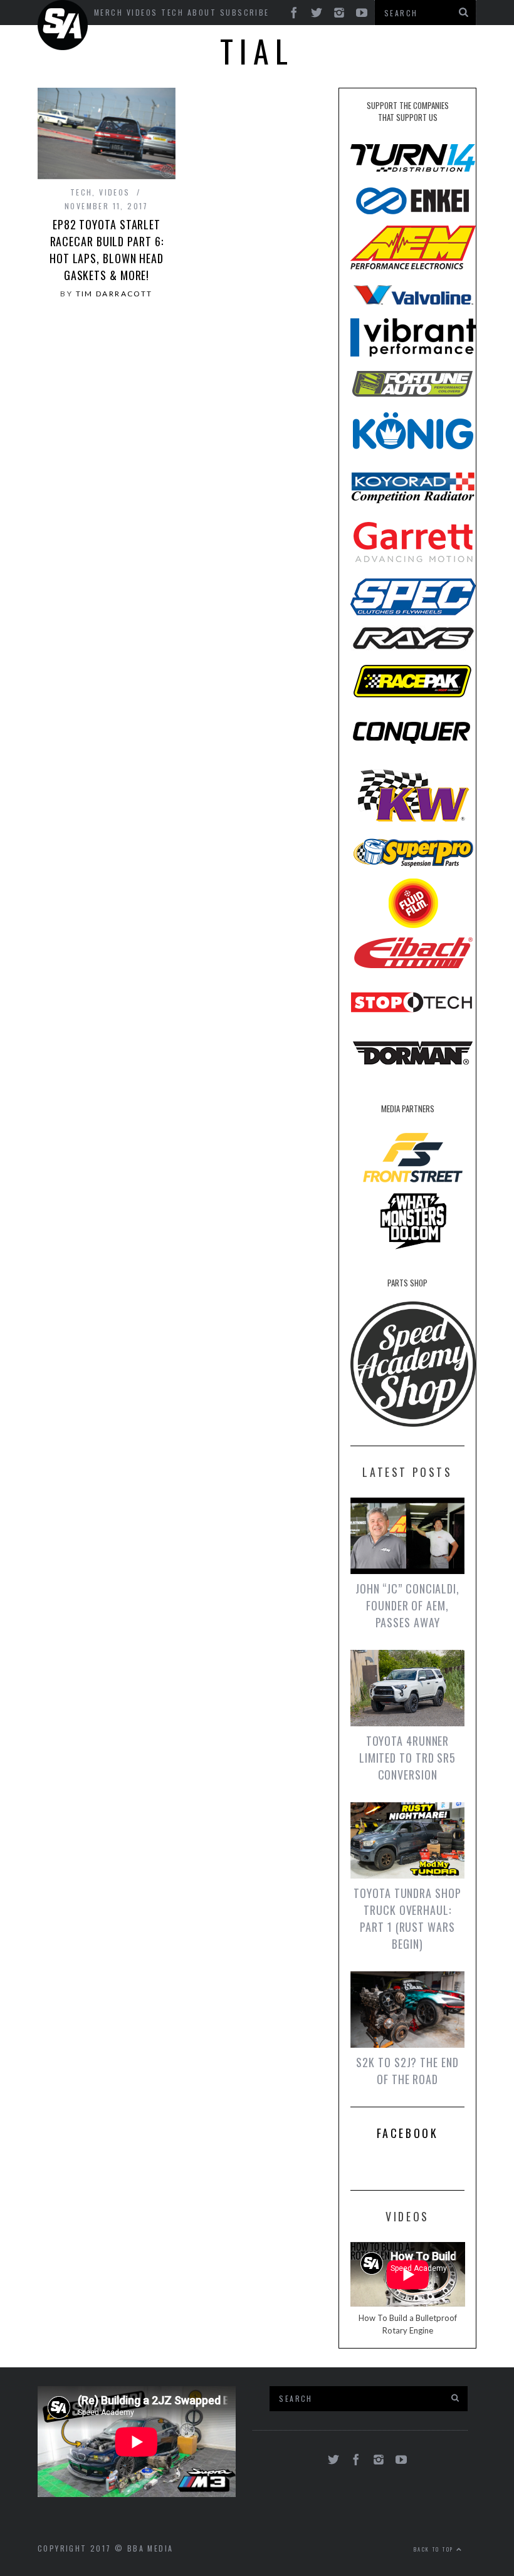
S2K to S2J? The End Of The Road (407, 2071)
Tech (172, 12)
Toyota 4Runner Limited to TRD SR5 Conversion (407, 1758)
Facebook (408, 2133)
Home (65, 25)
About (202, 12)
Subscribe (245, 12)
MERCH (108, 12)
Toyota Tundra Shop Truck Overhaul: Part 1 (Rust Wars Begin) (407, 1918)
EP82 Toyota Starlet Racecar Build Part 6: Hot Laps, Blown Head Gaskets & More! (107, 250)
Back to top (435, 2549)
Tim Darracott (114, 294)
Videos (142, 12)
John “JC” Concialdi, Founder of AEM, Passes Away (407, 1605)
